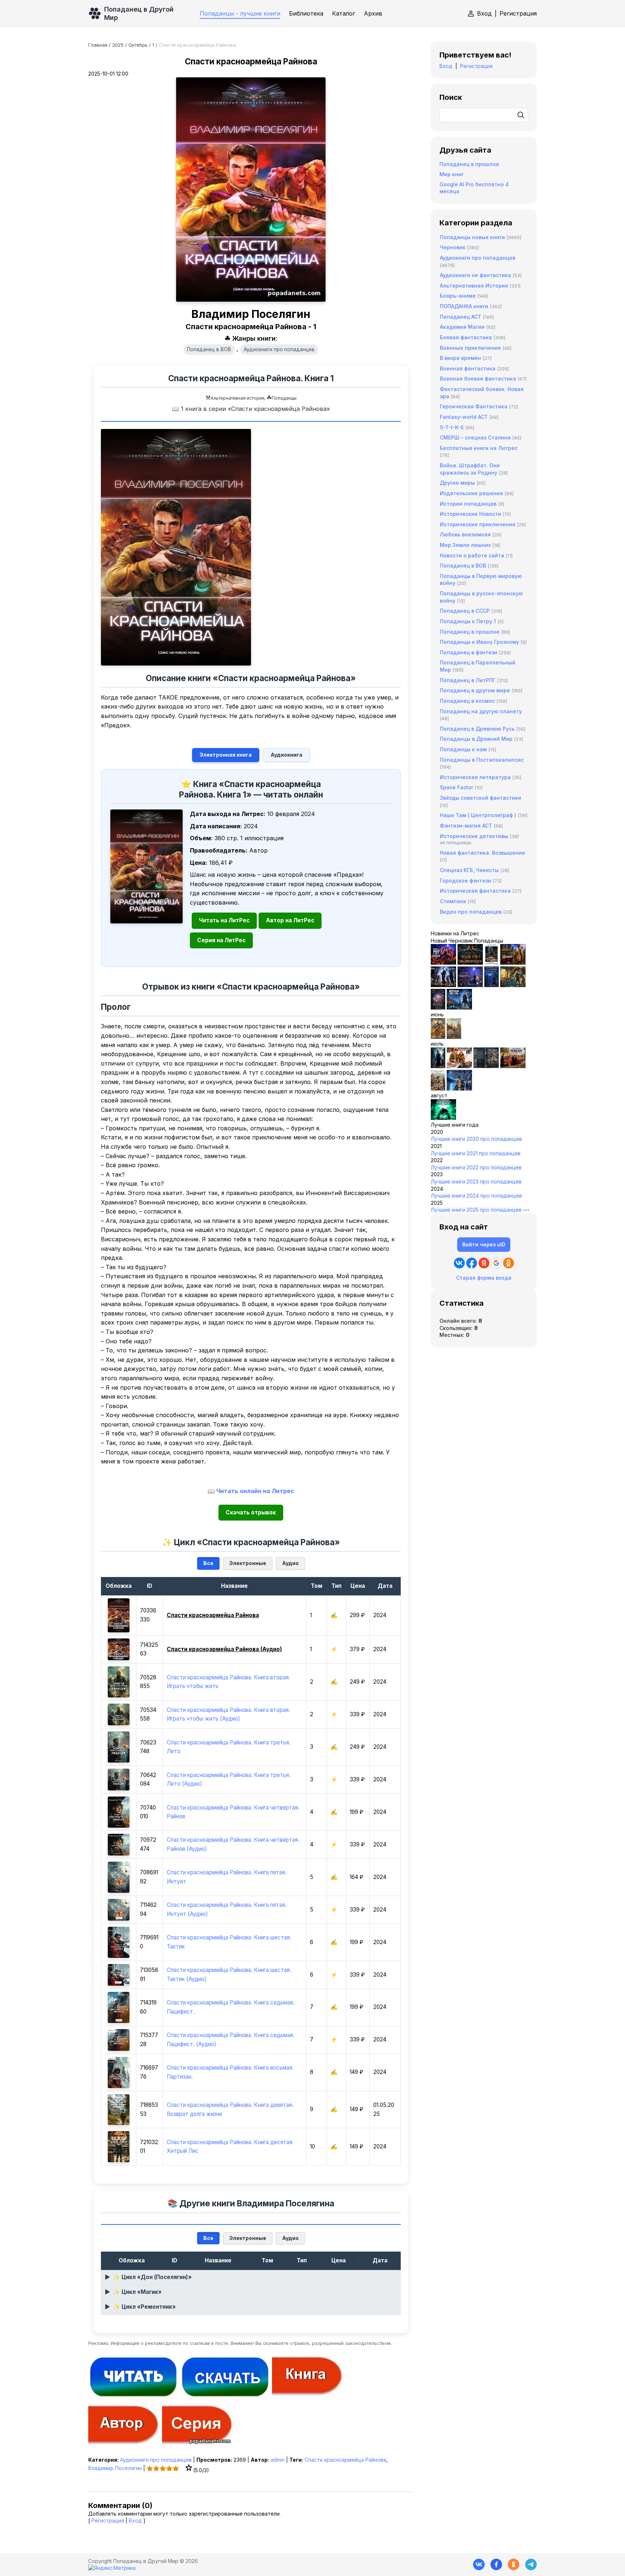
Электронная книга (226, 755)
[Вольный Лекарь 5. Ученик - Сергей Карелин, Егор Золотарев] (459, 1089)
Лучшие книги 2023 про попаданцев (476, 1181)
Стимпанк (453, 901)
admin (278, 2460)
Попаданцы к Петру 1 (468, 621)
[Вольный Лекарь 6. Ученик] (459, 1008)
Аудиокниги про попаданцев (279, 349)
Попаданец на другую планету (481, 711)
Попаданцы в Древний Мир (476, 739)
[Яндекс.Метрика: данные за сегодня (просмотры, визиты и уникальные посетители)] (112, 2568)
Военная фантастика (468, 368)
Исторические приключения (478, 524)
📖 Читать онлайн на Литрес (251, 1491)
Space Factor (456, 787)
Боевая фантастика (466, 337)
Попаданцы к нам (463, 749)
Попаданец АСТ (461, 317)
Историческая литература (475, 777)
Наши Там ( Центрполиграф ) (478, 815)
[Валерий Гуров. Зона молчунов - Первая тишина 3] (513, 963)
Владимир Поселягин (115, 2468)
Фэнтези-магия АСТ (466, 826)
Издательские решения (471, 493)
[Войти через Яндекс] (484, 1263)
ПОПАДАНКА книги (464, 306)
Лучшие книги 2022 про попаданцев (476, 1167)
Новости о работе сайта (472, 555)
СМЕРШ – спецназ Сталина (475, 437)
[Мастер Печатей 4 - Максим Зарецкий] (513, 985)
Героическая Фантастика (474, 406)
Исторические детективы (474, 836)
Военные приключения (470, 348)
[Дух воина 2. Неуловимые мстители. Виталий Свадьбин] (438, 1089)
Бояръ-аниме (458, 296)
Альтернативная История (474, 286)
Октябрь (138, 45)
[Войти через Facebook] (472, 1263)
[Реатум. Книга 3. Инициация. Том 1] (438, 1008)
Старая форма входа (484, 1278)
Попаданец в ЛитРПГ (468, 680)
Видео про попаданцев (471, 912)
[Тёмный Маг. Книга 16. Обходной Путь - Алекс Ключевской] (492, 985)
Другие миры (457, 483)
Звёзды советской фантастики (481, 798)
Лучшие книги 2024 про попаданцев (476, 1196)
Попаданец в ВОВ (209, 349)
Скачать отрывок (251, 1512)
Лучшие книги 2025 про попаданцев (476, 1210)
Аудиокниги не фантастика (475, 275)
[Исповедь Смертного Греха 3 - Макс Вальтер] (443, 1118)
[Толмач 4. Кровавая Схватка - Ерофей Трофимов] (486, 1066)
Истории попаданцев (468, 504)
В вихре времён (460, 358)
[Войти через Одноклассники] (509, 1263)
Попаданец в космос (467, 701)
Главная (98, 45)
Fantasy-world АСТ (464, 417)
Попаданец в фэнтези (469, 652)
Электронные (248, 1563)
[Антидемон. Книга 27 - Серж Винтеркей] (438, 1066)
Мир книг (452, 174)
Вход (484, 13)
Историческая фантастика (475, 891)
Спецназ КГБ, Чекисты (469, 870)
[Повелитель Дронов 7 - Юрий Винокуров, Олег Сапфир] (443, 985)
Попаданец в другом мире (475, 690)
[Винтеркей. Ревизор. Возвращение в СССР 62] (492, 963)
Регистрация (518, 13)
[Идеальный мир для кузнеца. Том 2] (443, 963)
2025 (118, 45)
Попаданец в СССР (465, 611)
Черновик (453, 247)
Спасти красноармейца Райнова (345, 2460)
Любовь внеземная (465, 534)
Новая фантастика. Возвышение (482, 853)
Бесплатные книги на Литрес (479, 448)
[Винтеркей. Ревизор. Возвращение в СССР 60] (459, 1066)
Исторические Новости (471, 514)
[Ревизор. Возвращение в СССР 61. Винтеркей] (513, 1066)
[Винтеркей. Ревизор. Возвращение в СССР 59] (454, 1037)
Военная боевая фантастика (478, 379)
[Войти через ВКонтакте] (459, 1263)
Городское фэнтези (465, 881)
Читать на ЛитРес (224, 920)
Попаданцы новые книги (472, 237)
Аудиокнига (286, 755)
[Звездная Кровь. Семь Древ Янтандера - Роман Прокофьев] (470, 963)
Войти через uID (484, 1244)
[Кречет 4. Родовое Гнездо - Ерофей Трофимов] (438, 1037)
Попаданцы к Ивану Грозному (479, 642)
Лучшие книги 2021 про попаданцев (476, 1153)
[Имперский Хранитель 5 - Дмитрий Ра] (470, 985)
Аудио (290, 1563)
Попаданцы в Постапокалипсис (482, 760)
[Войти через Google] (496, 1263)
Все (208, 1563)
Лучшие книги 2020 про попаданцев (476, 1139)
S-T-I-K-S (452, 427)
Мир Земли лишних (465, 545)
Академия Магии (462, 327)
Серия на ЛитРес (221, 940)
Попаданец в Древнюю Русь (477, 729)
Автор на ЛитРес (290, 920)
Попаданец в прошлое (469, 164)
